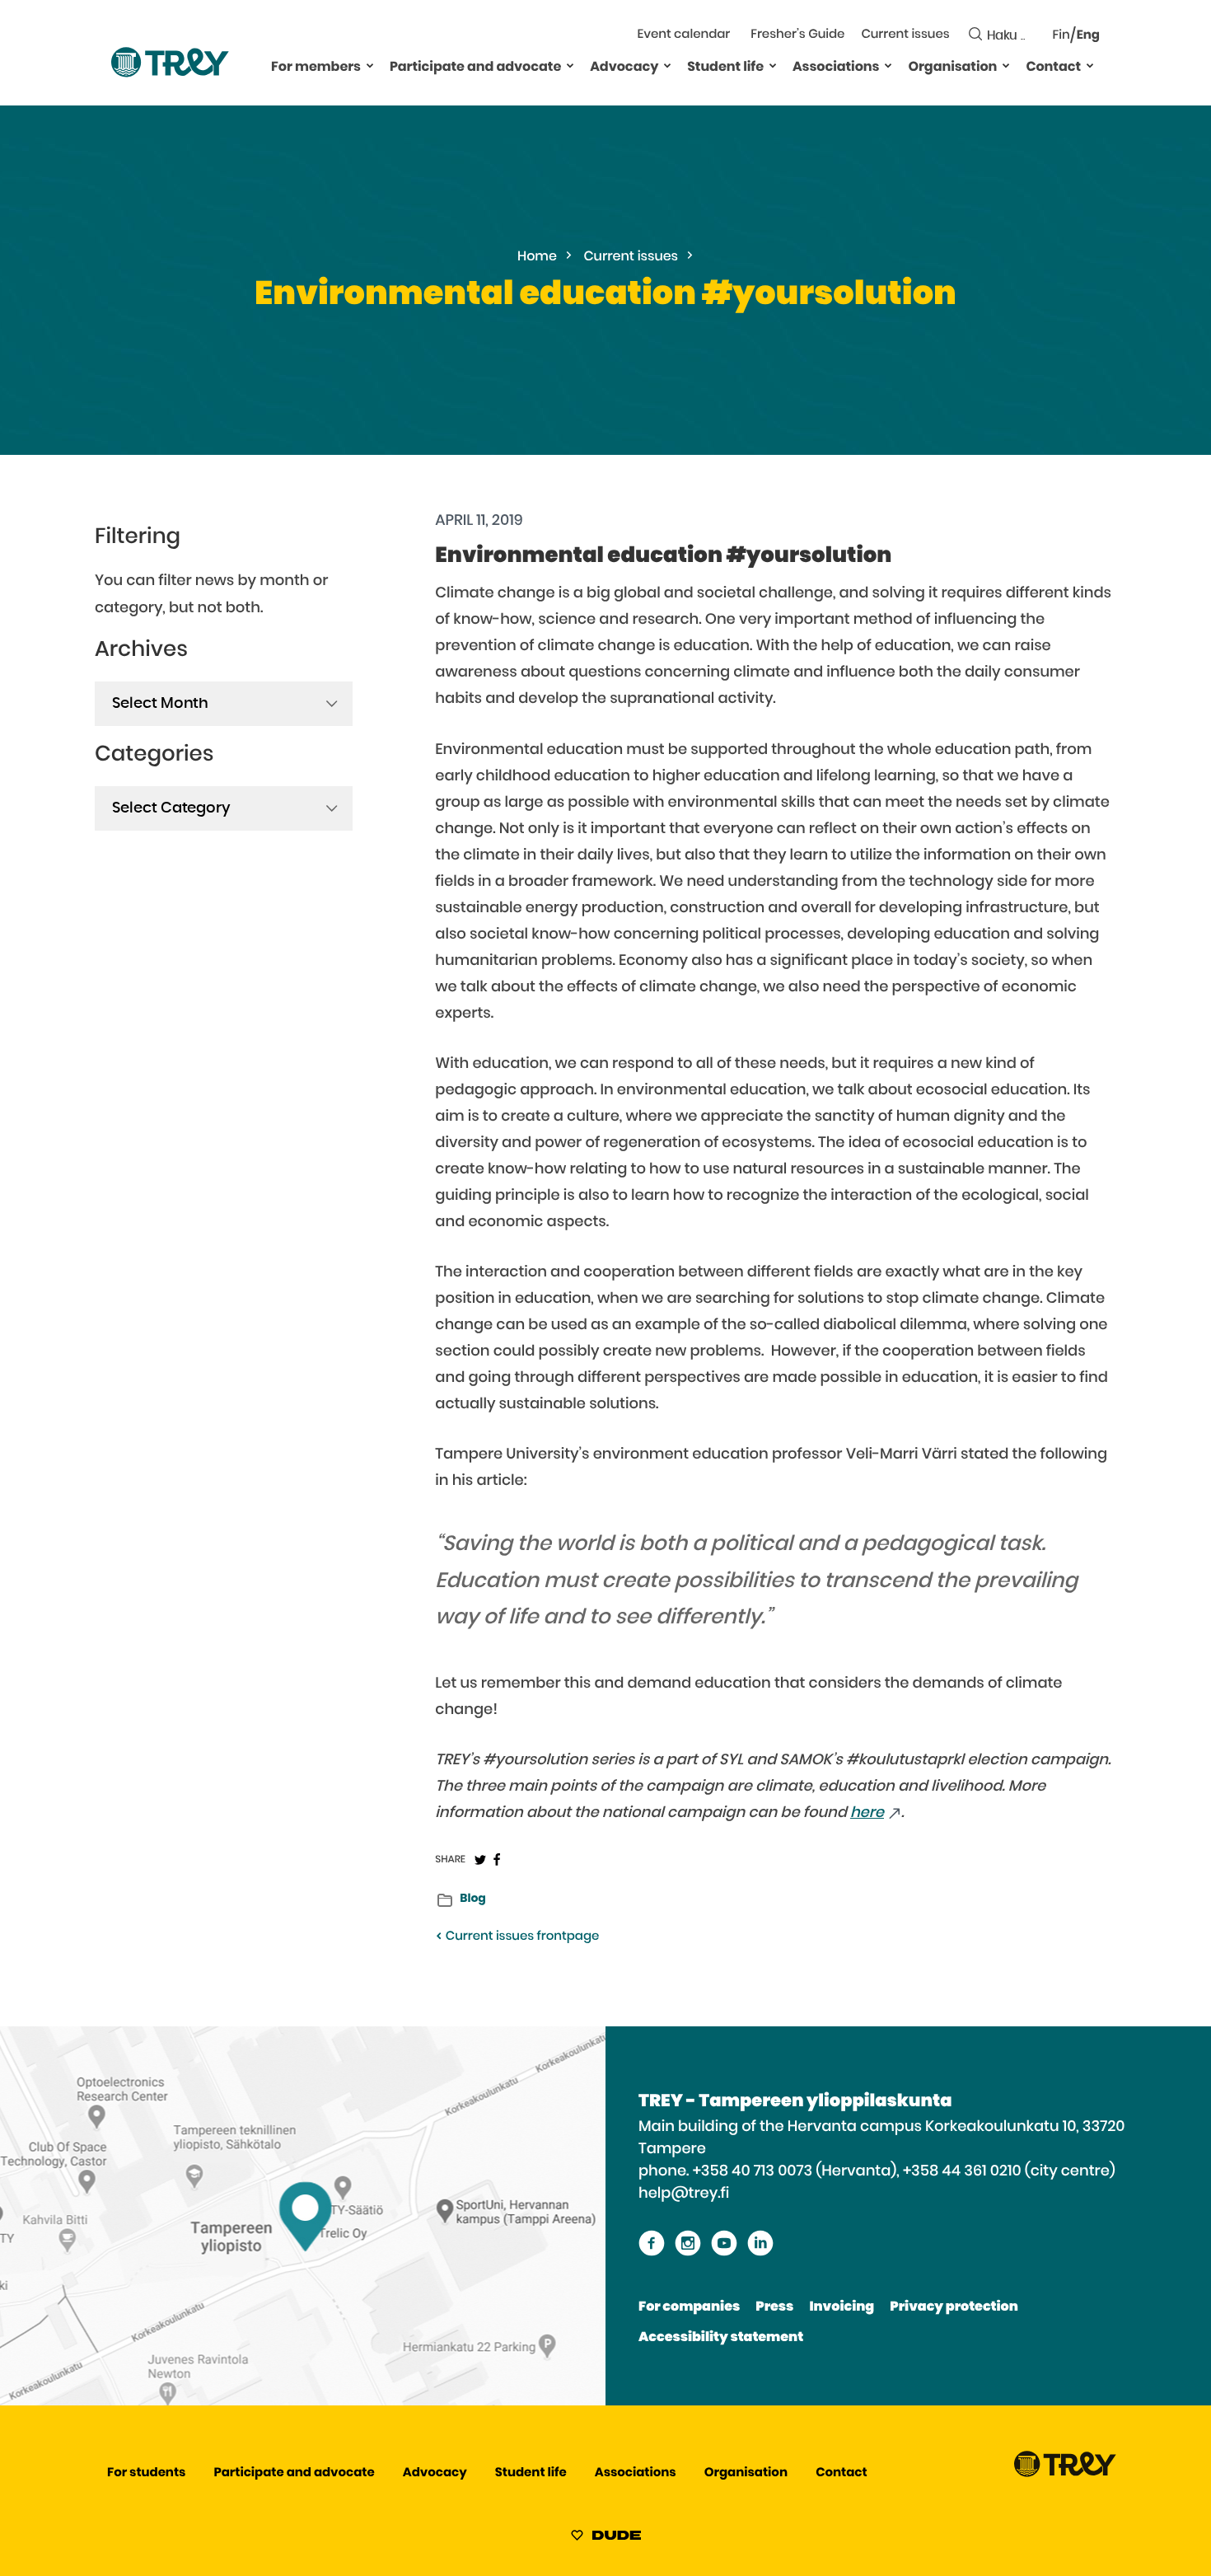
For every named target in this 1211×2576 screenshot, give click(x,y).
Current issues (905, 35)
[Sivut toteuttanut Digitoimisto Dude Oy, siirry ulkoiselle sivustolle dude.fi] (606, 2538)
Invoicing (842, 2307)
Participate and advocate (475, 68)
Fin (1061, 36)
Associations (836, 68)
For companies (689, 2307)
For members (316, 68)
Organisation (952, 68)
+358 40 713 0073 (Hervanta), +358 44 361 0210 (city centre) (904, 2171)
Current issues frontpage (521, 1937)
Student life (725, 68)
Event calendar (684, 35)
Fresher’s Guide (797, 35)
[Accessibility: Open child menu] (370, 65)
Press (774, 2307)
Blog (472, 1899)
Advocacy (624, 68)
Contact (1053, 68)
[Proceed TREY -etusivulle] (1065, 2473)
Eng (1088, 36)
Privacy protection (954, 2307)
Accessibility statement (721, 2338)
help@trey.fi (684, 2194)
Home (537, 257)
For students (146, 2473)
